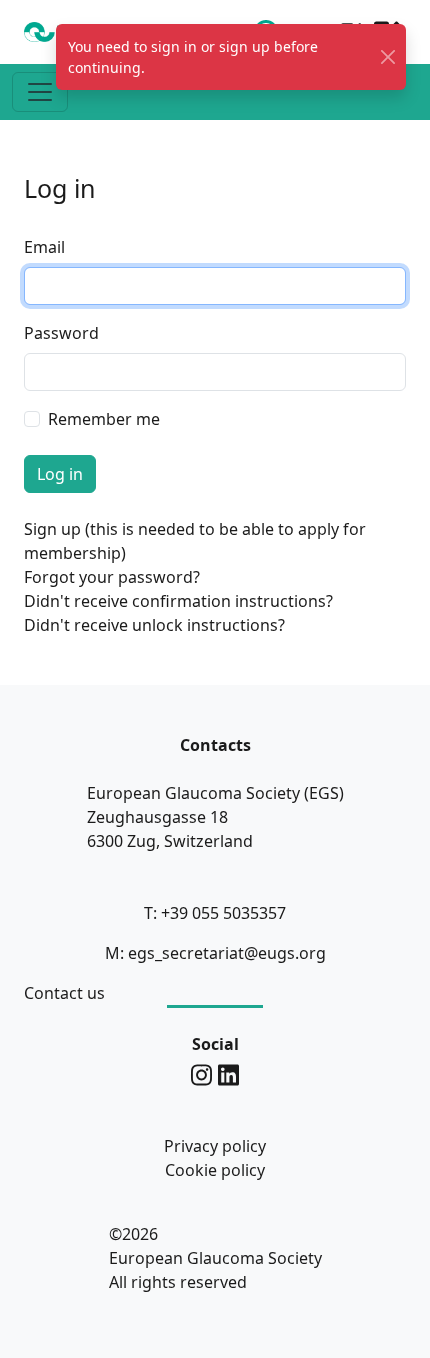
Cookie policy (215, 1170)
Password (61, 333)
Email (44, 247)
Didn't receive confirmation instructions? (178, 601)
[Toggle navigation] (40, 92)
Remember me (104, 419)
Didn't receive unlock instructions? (154, 625)
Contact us (64, 993)
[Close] (388, 57)
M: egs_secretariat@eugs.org (215, 953)
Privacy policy (215, 1146)
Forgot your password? (112, 577)
